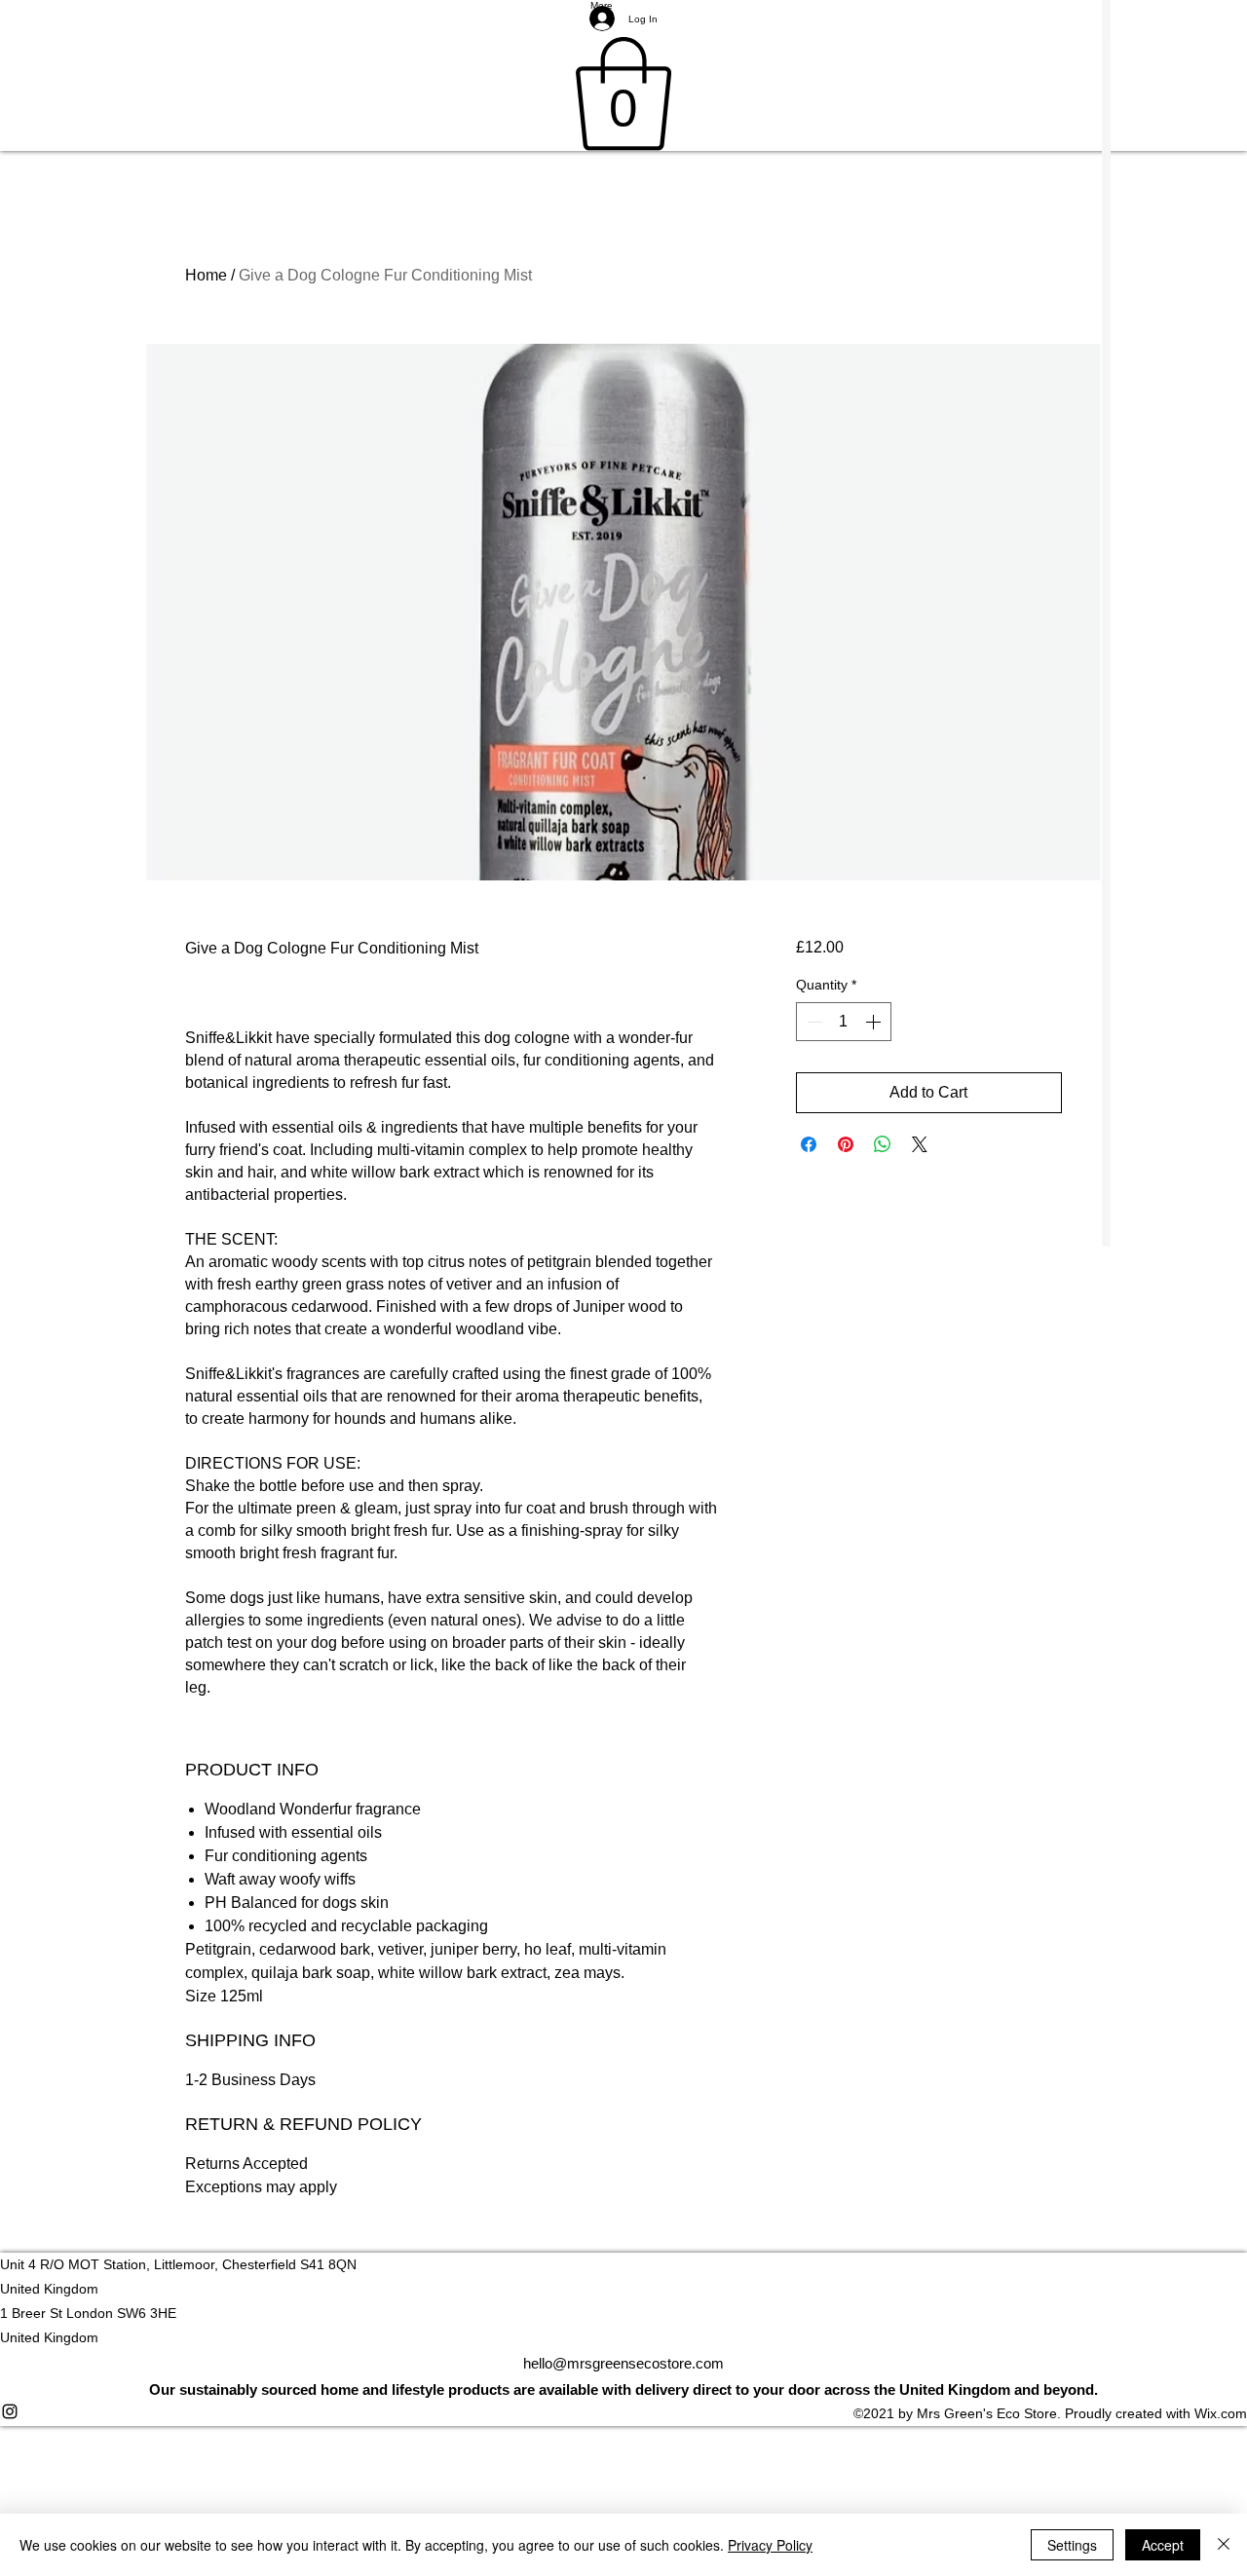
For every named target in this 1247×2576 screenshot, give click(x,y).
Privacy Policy (770, 2545)
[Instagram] (623, 2411)
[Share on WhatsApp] (883, 1144)
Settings (1072, 2545)
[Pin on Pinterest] (846, 1144)
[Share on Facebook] (809, 1144)
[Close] (1224, 2545)
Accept (1163, 2545)
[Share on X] (920, 1144)
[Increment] (875, 1022)
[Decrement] (812, 1022)
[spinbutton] (844, 1022)
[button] (623, 94)
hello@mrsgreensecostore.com (623, 2363)
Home (206, 275)
